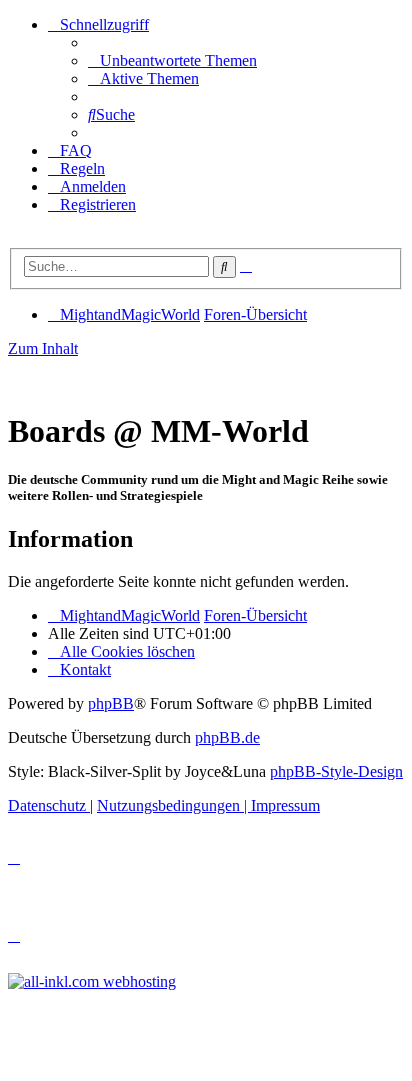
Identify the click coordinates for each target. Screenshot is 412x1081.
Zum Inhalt (43, 348)
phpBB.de (227, 737)
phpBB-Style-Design (336, 771)
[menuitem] (172, 60)
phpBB (111, 703)
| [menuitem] (174, 805)
